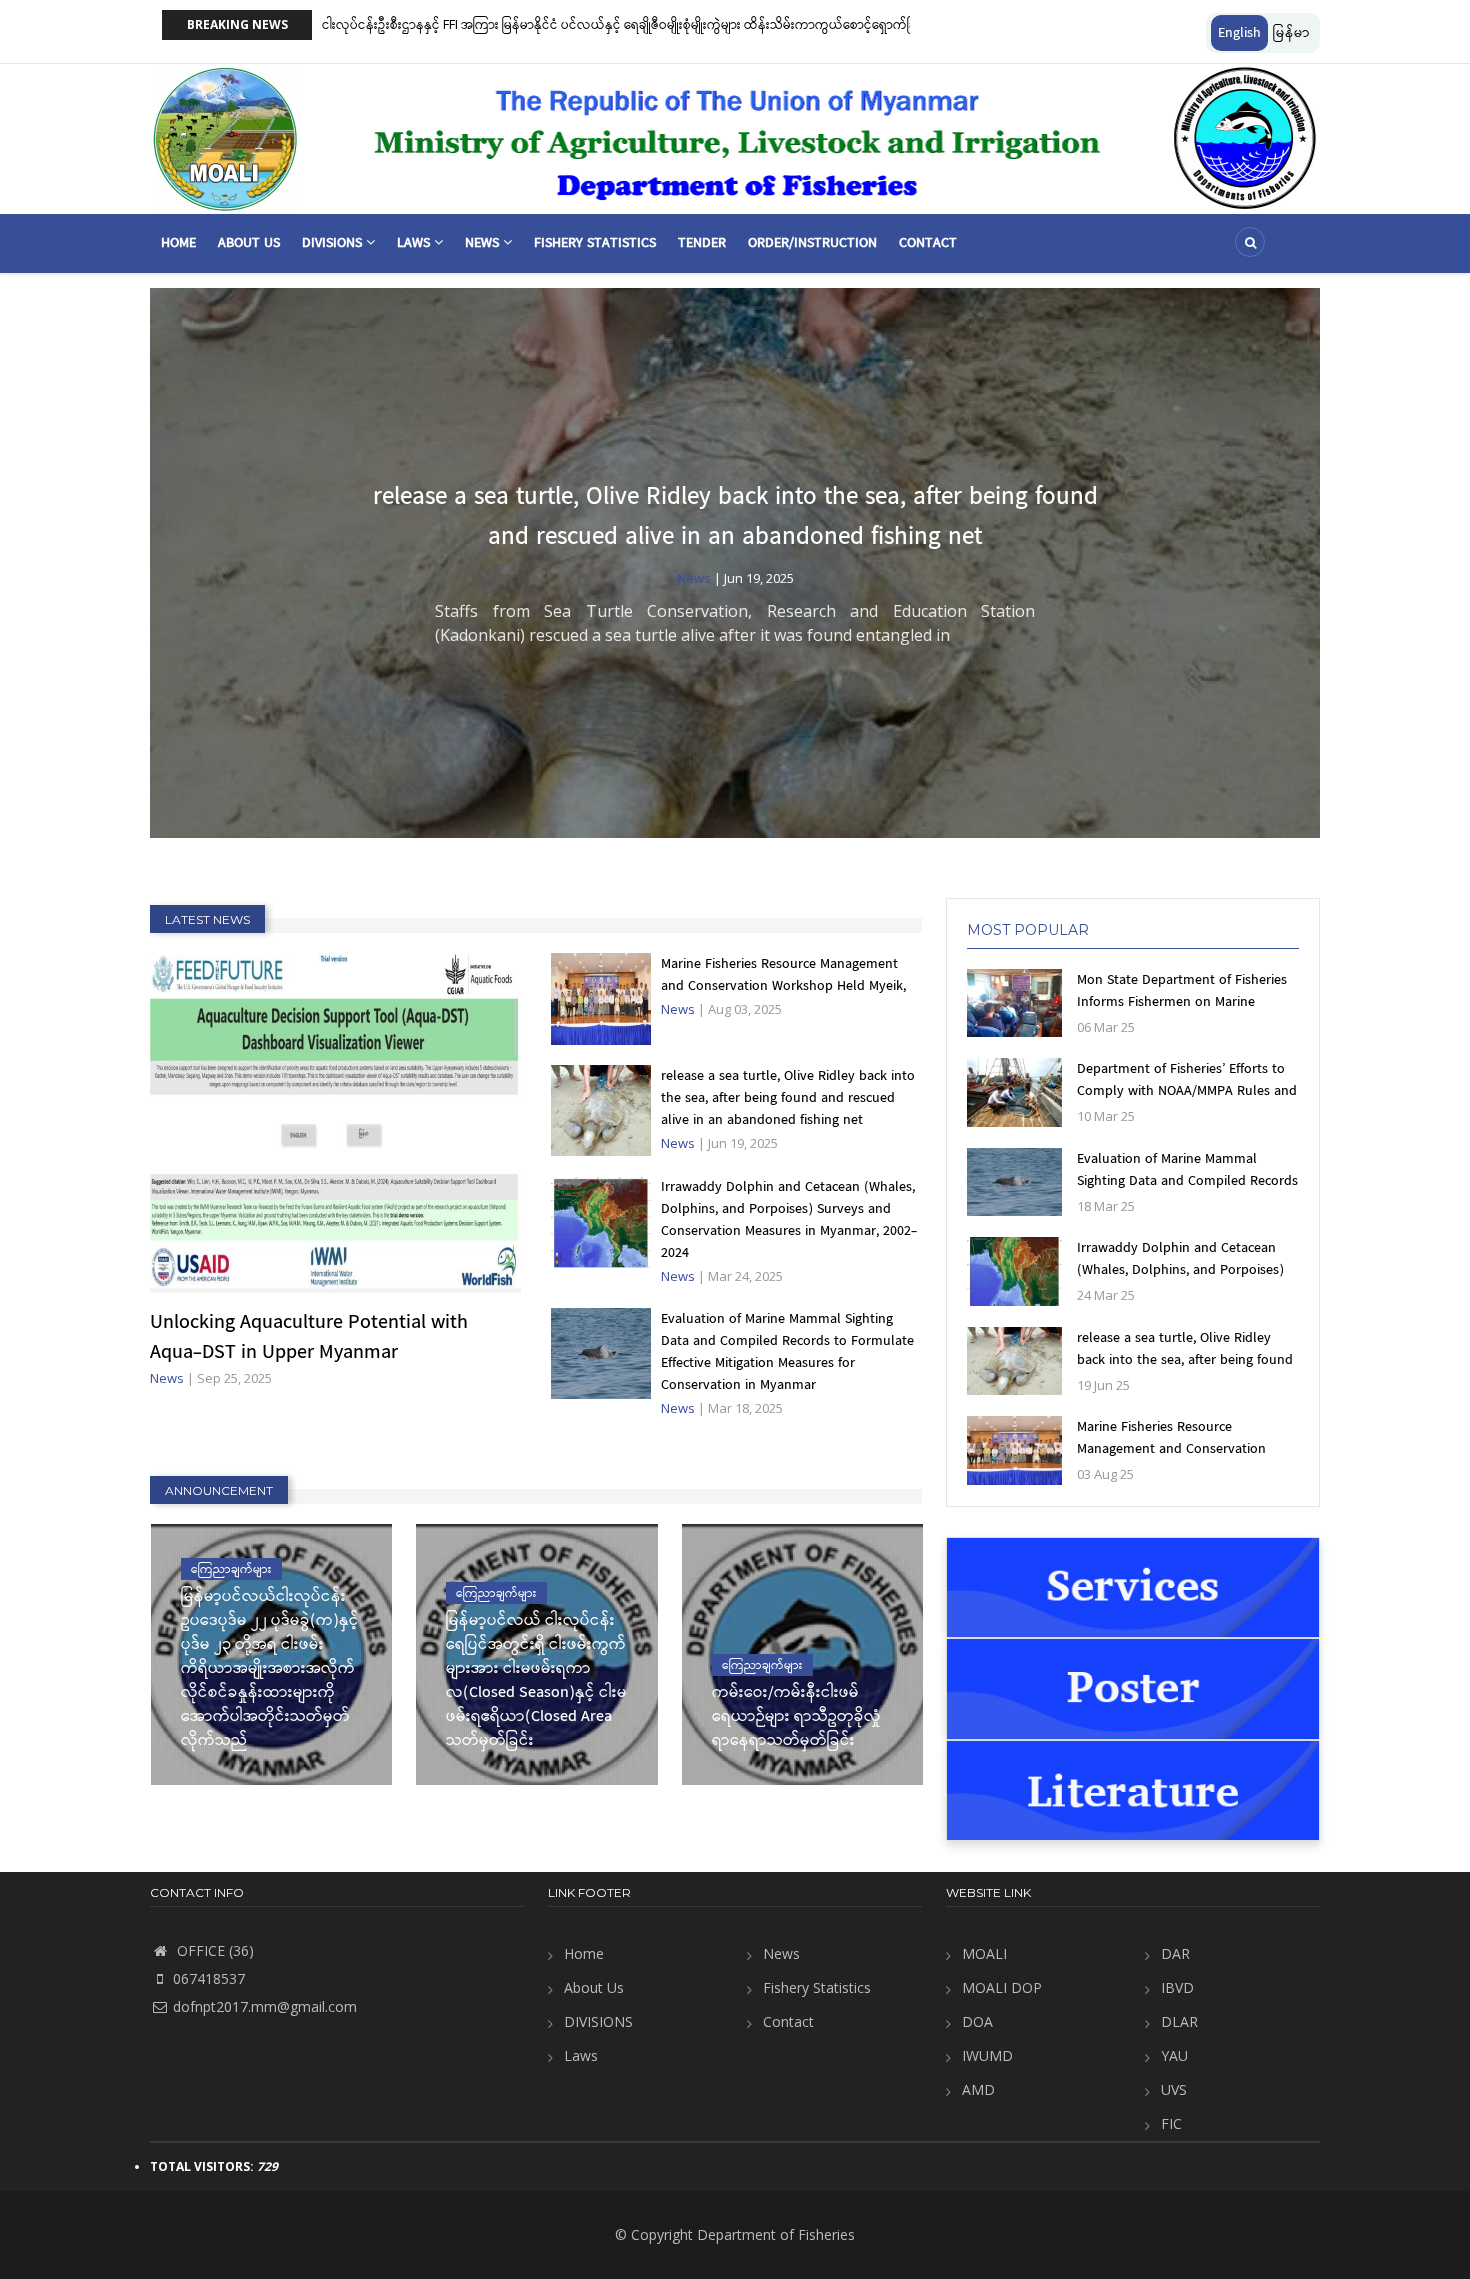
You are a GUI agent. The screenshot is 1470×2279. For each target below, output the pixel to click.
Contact (928, 243)
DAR (1175, 1953)
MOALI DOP (1002, 1987)
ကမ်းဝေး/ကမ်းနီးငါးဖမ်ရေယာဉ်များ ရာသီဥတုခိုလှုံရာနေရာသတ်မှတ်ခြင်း (796, 1717)
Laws (415, 243)
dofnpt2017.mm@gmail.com (265, 2006)
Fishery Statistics (595, 243)
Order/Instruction (812, 243)
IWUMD (987, 2055)
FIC (1171, 2123)
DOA (977, 2021)
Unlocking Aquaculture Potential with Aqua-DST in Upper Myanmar (309, 1338)
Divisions (334, 243)
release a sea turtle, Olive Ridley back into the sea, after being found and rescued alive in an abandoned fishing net (735, 517)
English (1239, 33)
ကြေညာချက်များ (231, 1568)
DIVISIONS (598, 2021)
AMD (978, 2089)
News (484, 243)
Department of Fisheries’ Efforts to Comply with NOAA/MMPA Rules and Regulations (1187, 1091)
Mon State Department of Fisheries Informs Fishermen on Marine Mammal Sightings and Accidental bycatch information (1182, 1013)
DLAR (1179, 2021)
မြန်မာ (1291, 33)
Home (178, 243)
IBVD (1177, 1987)
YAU (1174, 2055)
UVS (1174, 2089)
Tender (702, 243)
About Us (249, 243)
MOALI (984, 1953)
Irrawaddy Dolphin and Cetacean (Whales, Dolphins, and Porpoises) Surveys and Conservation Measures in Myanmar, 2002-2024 (789, 1220)
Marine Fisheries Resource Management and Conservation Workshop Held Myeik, (783, 975)
